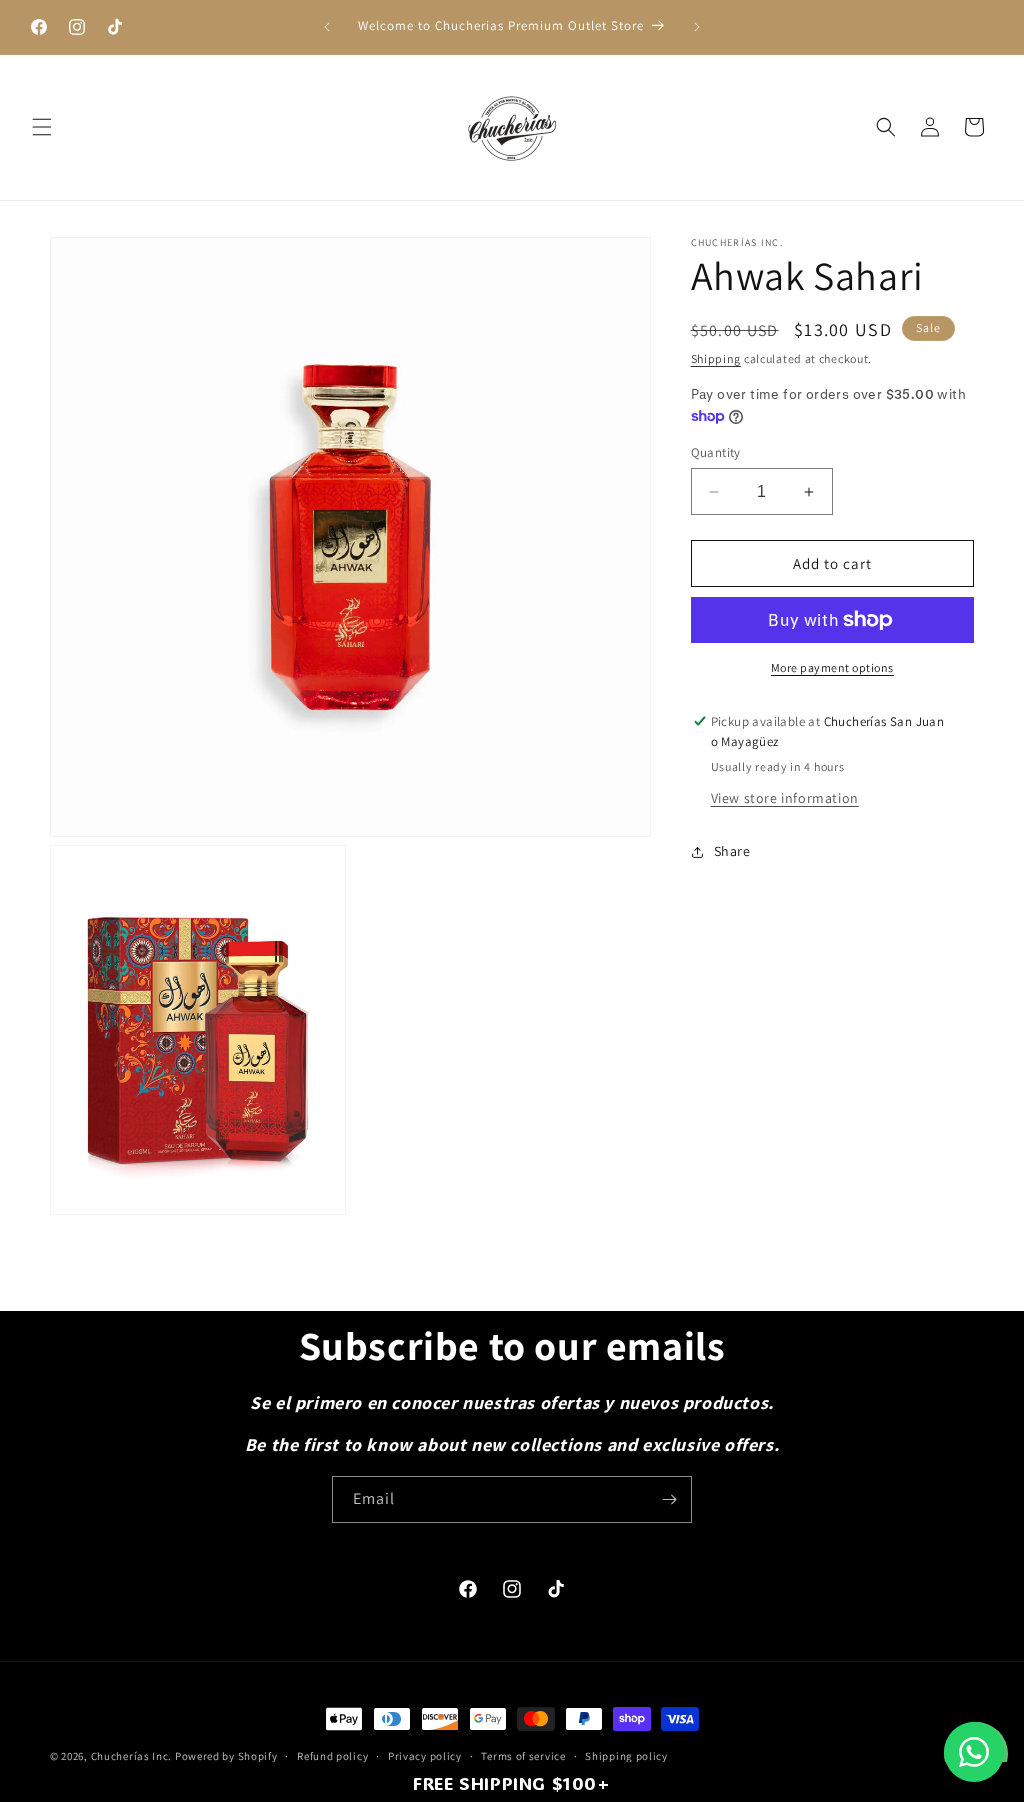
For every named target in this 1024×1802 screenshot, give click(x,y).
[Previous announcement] (327, 27)
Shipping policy (626, 1756)
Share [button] (732, 851)
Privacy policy (425, 1756)
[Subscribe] (669, 1499)
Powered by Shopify (226, 1756)
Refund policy (332, 1756)
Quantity (716, 452)
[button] (42, 127)
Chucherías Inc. (132, 1756)
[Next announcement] (697, 27)
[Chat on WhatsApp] (974, 1752)
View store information (785, 798)
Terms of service (523, 1756)
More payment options (832, 667)
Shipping (716, 358)
